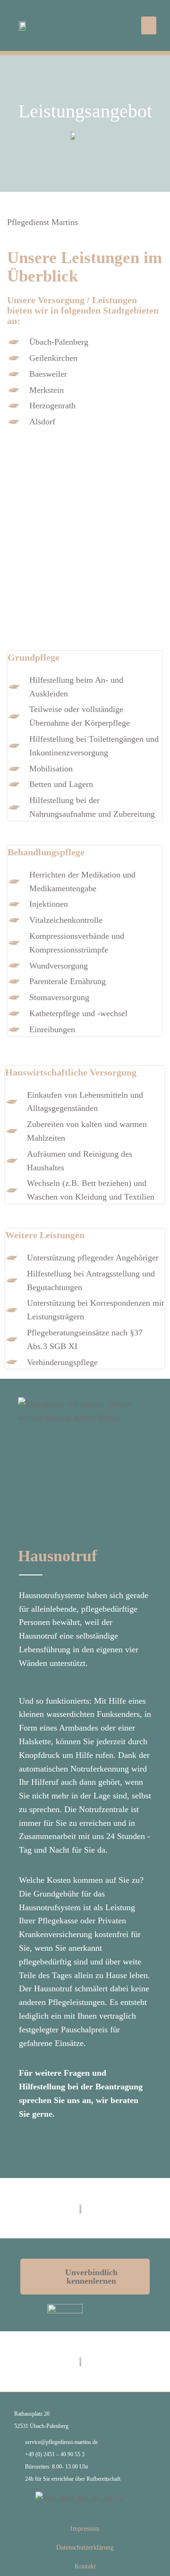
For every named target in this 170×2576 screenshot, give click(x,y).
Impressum (85, 2529)
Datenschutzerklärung (85, 2547)
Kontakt (85, 2566)
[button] (149, 25)
